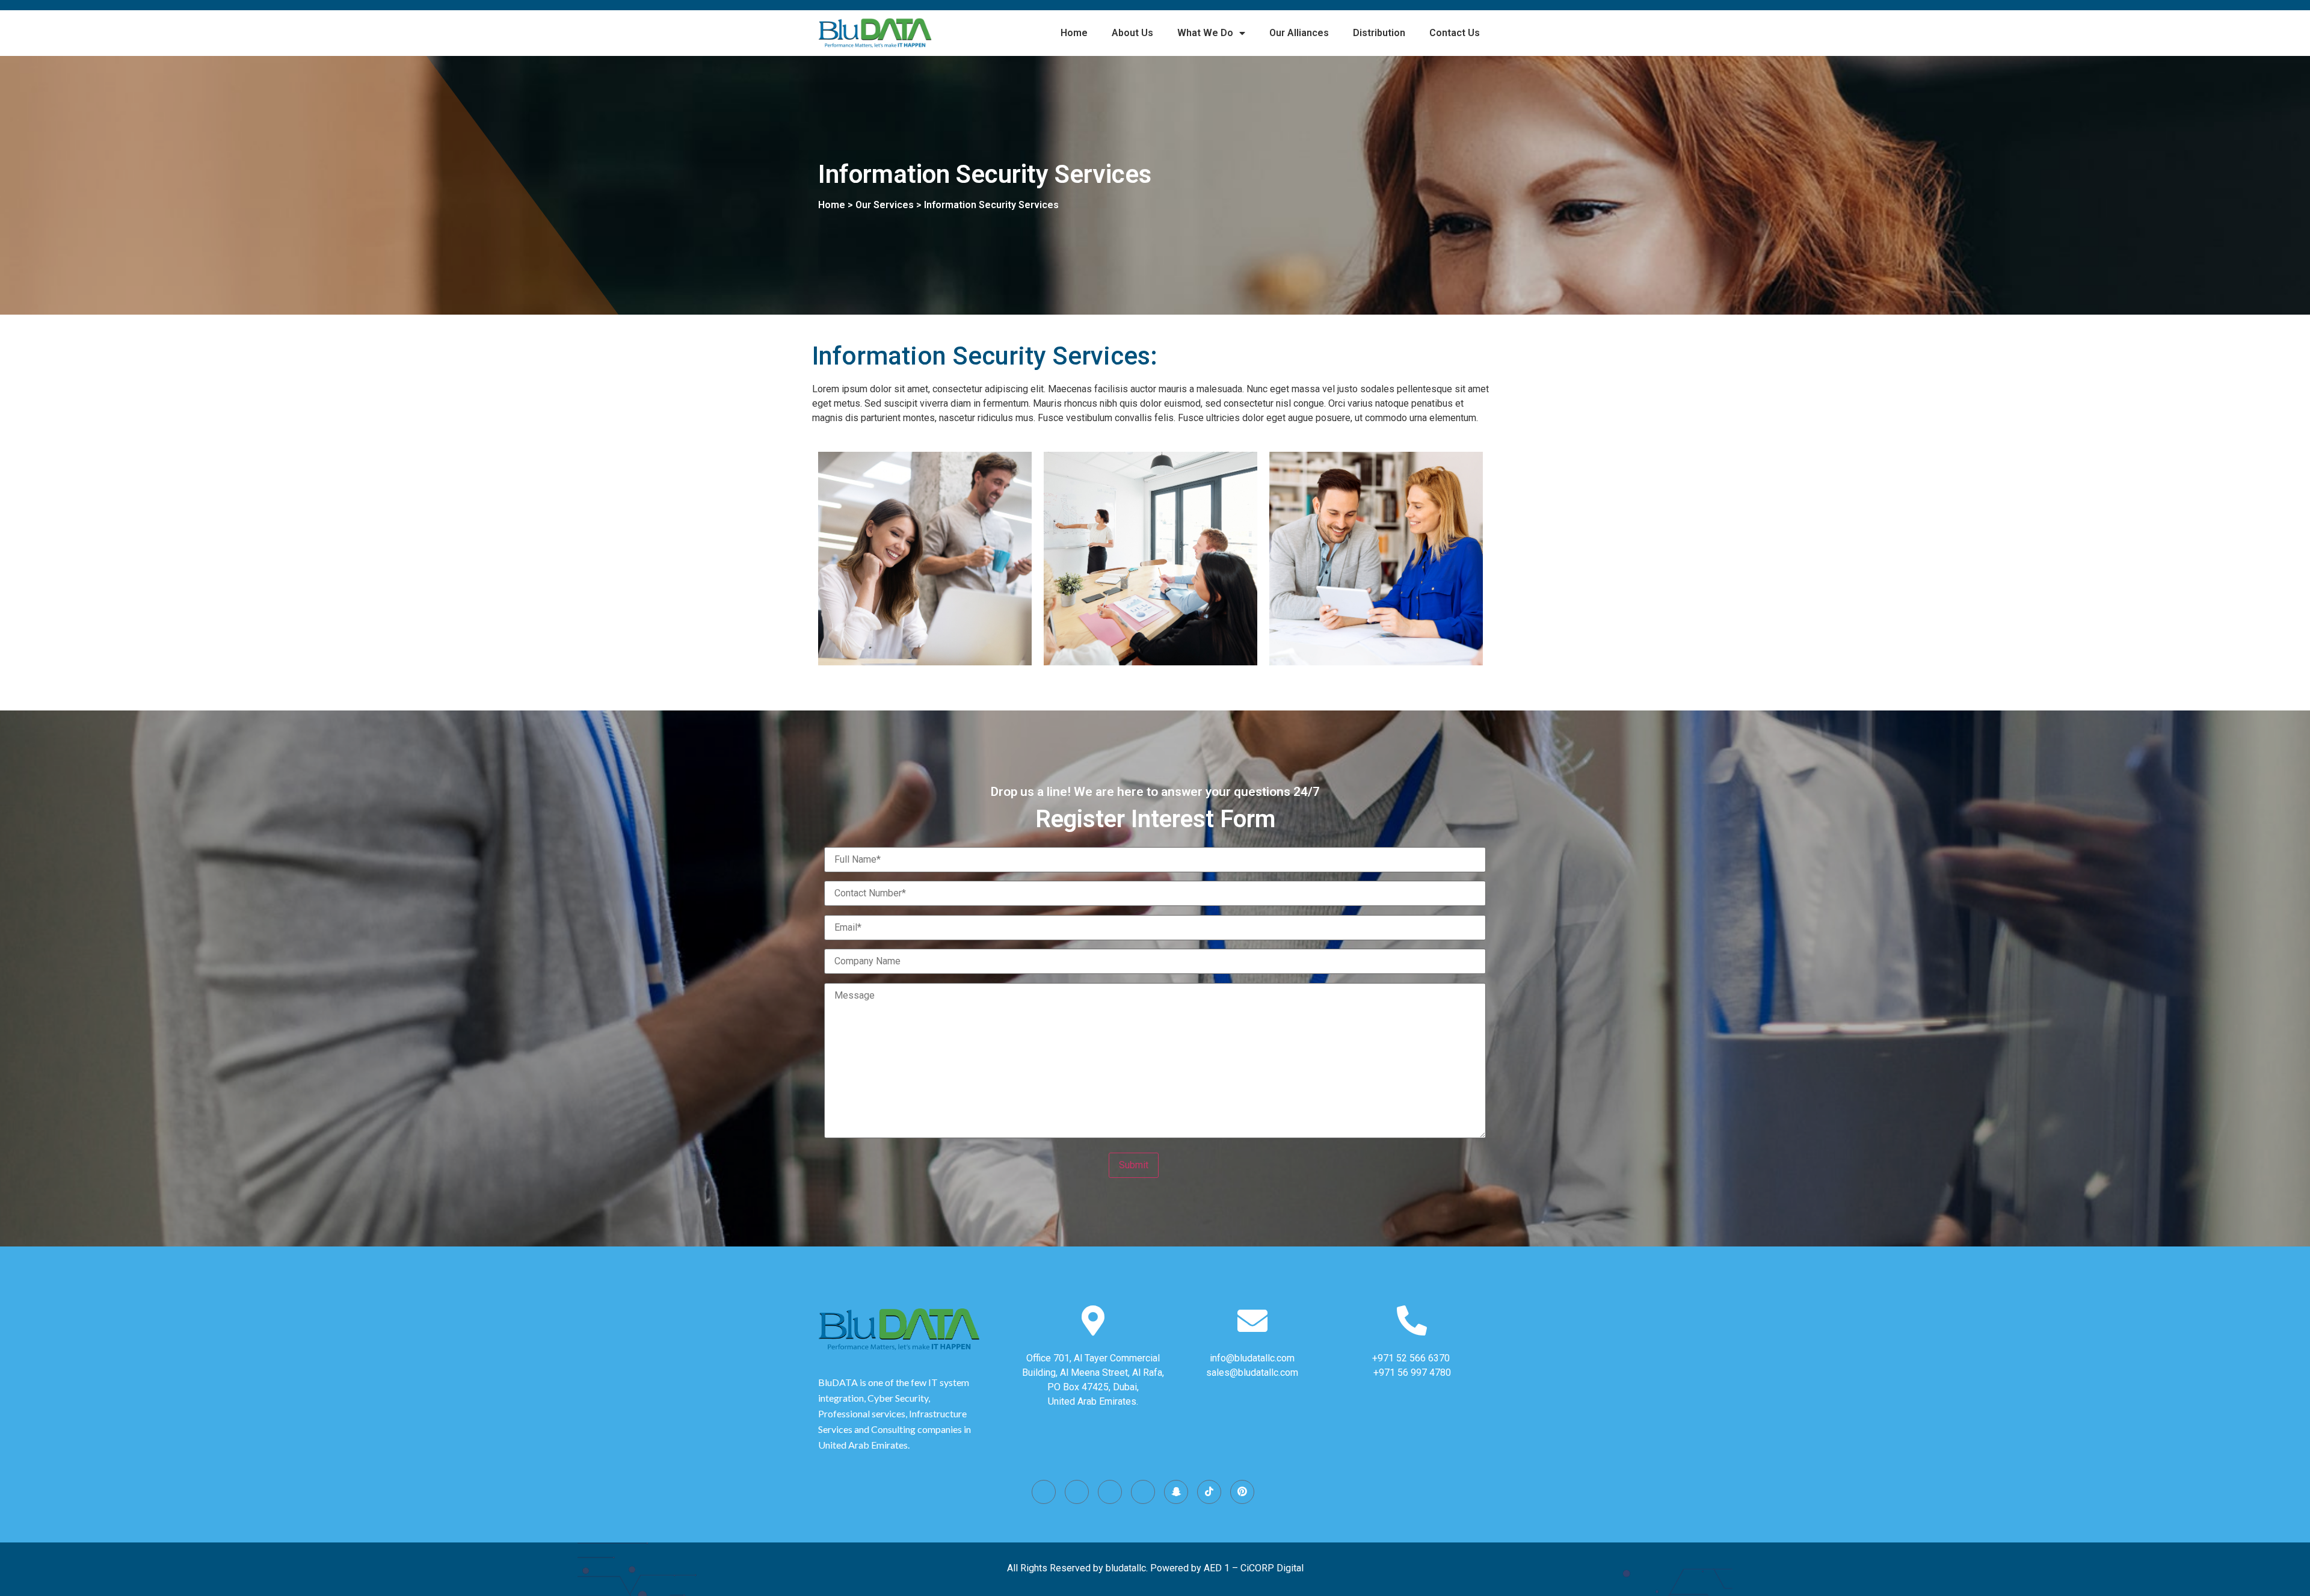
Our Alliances (1299, 33)
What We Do (1205, 33)
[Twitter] (1110, 1492)
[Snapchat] (1176, 1492)
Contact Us (1455, 33)
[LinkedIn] (1143, 1492)
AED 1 (1217, 1568)
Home (1074, 33)
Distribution (1379, 33)
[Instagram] (1044, 1492)
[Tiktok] (1209, 1492)
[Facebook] (1077, 1492)
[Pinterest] (1242, 1492)
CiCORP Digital (1272, 1568)
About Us (1132, 33)
